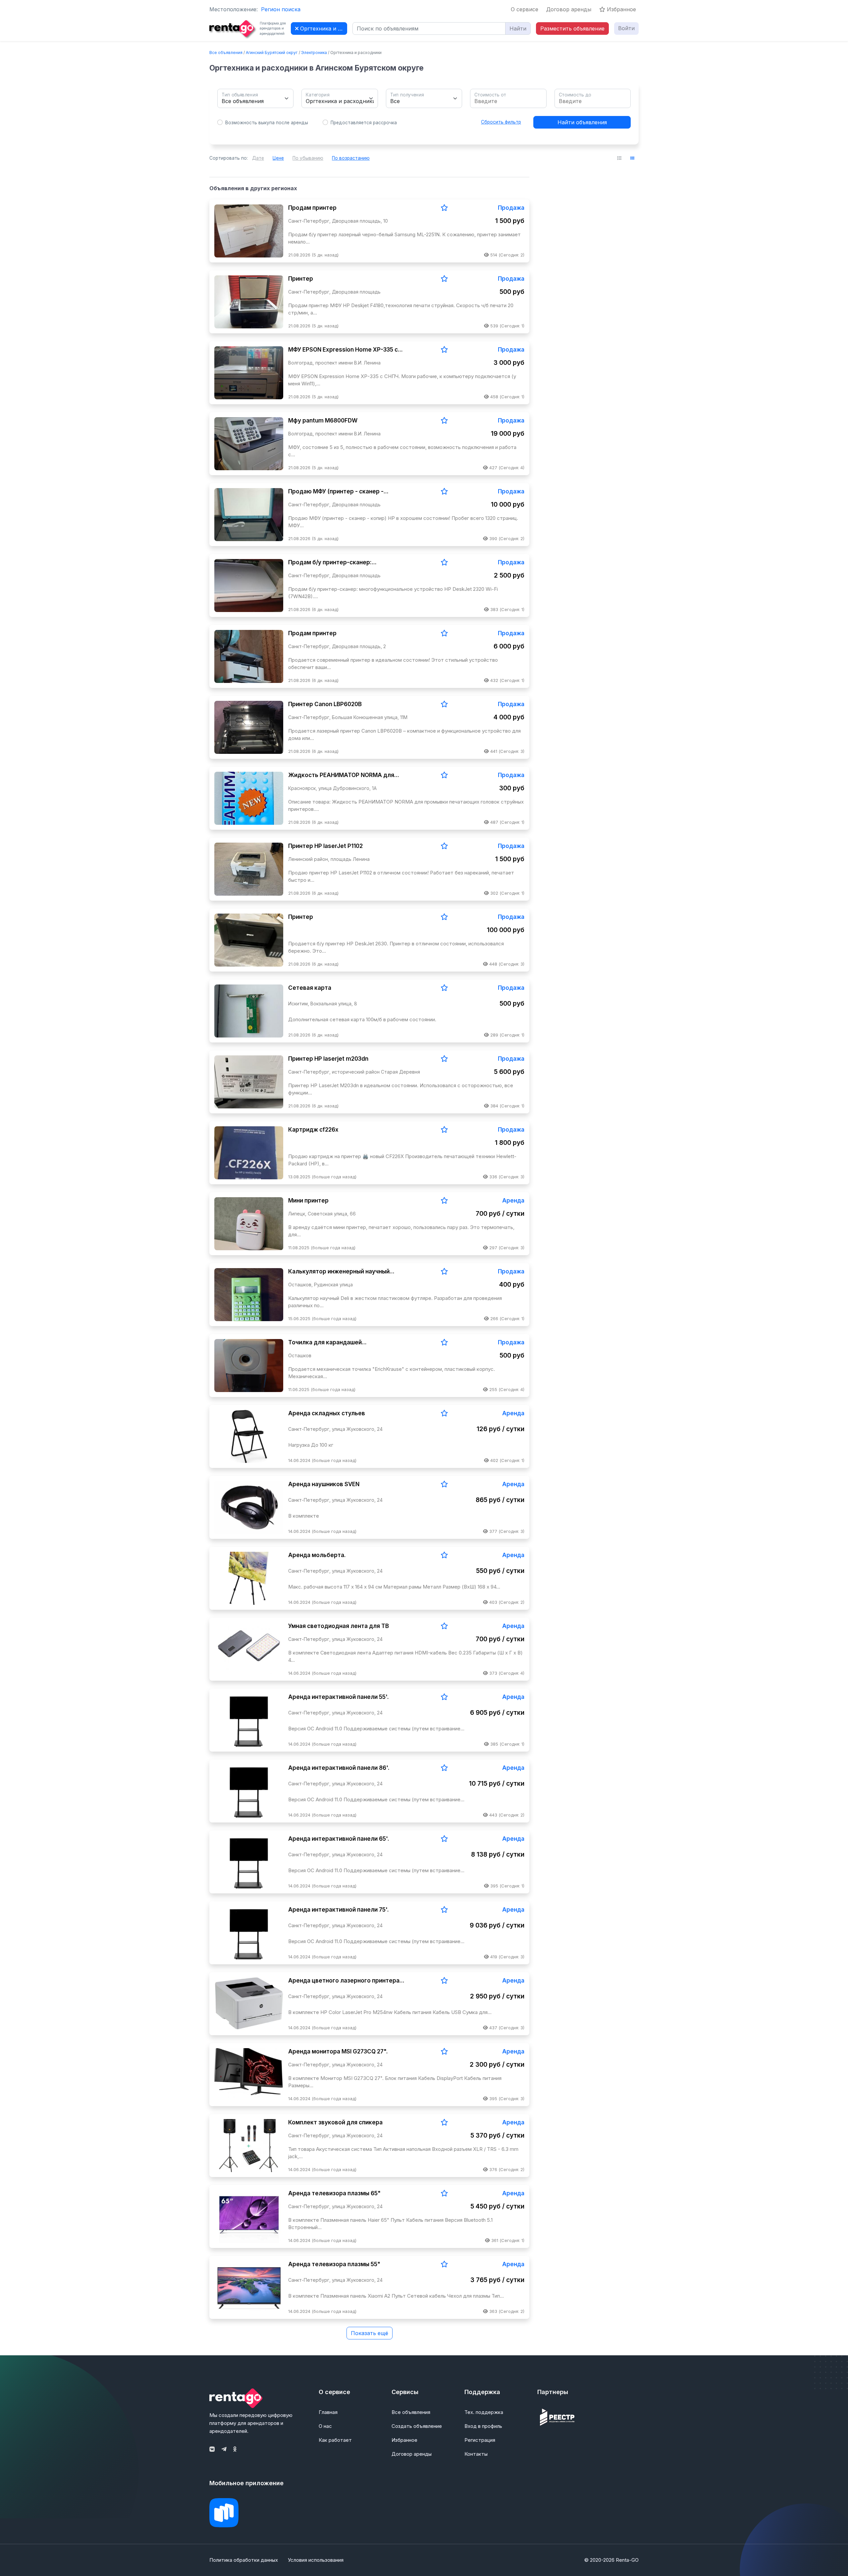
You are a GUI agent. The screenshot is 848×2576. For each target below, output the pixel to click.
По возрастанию (351, 158)
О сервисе (525, 9)
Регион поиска (281, 9)
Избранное (621, 9)
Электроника (314, 53)
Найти (518, 28)
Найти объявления (582, 122)
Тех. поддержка (484, 2412)
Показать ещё (370, 2333)
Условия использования (316, 2560)
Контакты (476, 2454)
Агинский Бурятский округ (272, 53)
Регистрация (480, 2440)
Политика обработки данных (244, 2560)
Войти (626, 28)
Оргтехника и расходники (323, 28)
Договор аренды (569, 9)
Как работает (335, 2440)
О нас (325, 2426)
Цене (278, 158)
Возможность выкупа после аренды (267, 123)
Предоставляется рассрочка (364, 123)
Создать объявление (417, 2426)
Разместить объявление (572, 28)
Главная (328, 2412)
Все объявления (226, 53)
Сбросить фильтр (501, 122)
